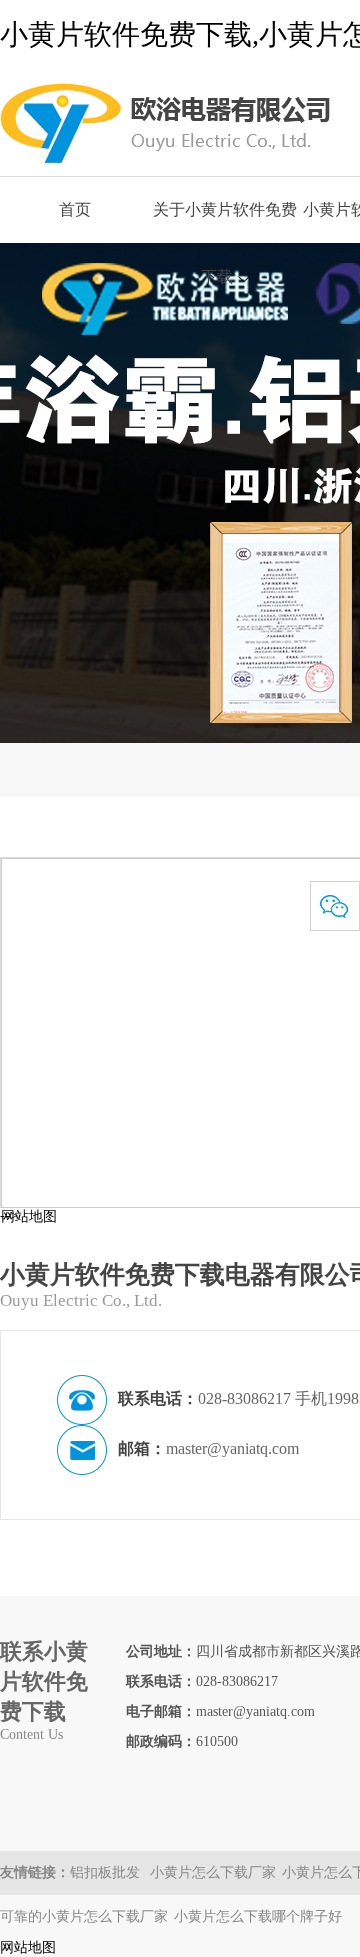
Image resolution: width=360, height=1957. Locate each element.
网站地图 (29, 1216)
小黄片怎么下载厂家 (213, 1872)
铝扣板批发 (107, 1872)
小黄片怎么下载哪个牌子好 (258, 1916)
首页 (75, 209)
